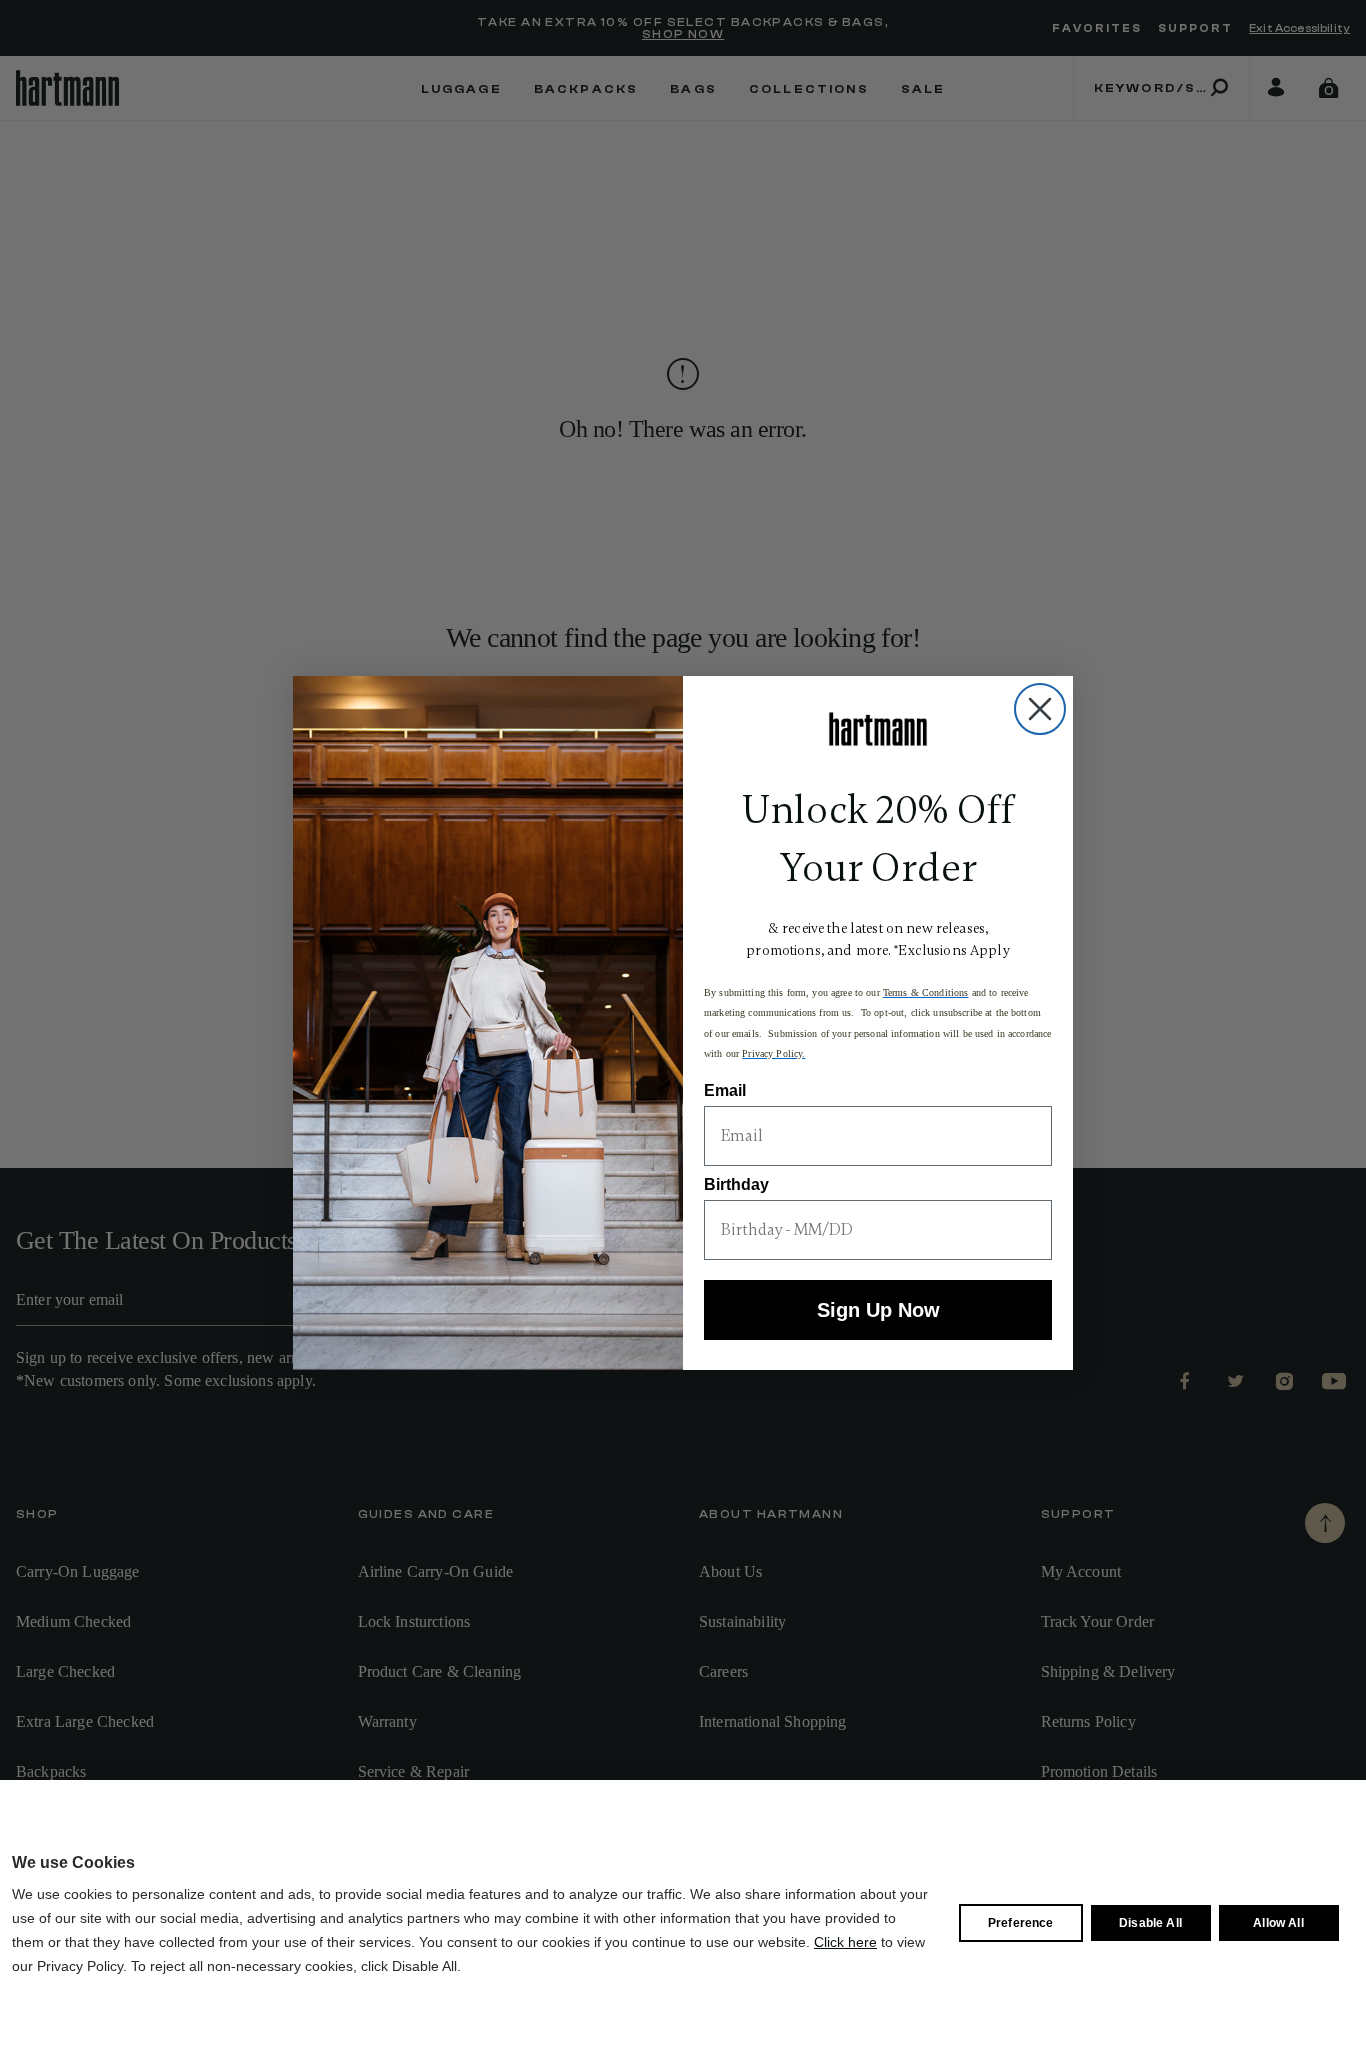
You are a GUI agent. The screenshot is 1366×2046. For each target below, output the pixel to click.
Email (725, 1090)
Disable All (1150, 1923)
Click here (845, 1942)
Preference (1021, 1923)
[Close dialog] (1040, 709)
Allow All (1278, 1923)
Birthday (736, 1184)
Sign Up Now (878, 1310)
